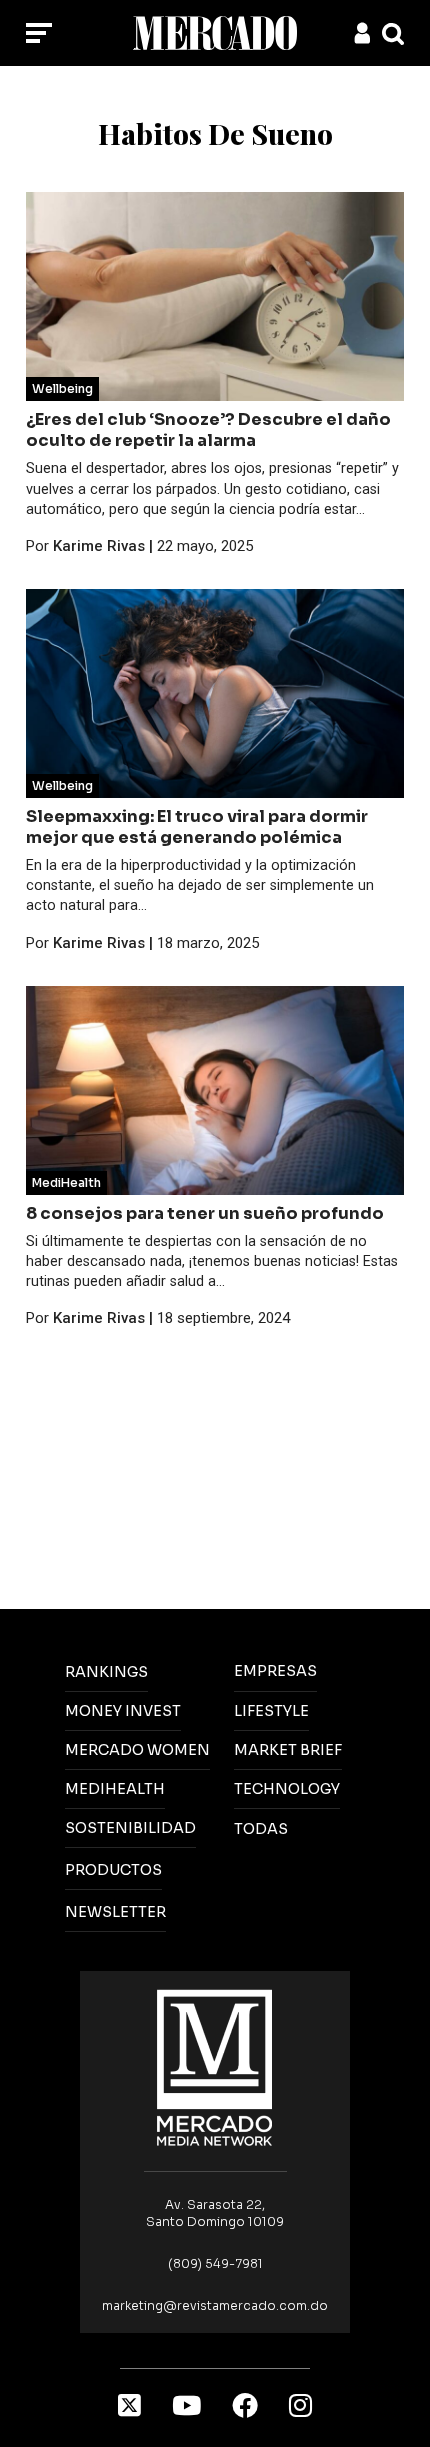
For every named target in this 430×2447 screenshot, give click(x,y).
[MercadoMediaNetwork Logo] (215, 2066)
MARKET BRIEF (288, 1750)
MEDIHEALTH (115, 1789)
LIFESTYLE (271, 1711)
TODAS (261, 1829)
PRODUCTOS (113, 1870)
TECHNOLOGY (287, 1789)
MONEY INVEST (123, 1711)
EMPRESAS (275, 1671)
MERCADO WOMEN (137, 1750)
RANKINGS (106, 1672)
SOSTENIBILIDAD (130, 1828)
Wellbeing (62, 388)
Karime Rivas (99, 546)
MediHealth (66, 1182)
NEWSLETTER (115, 1912)
